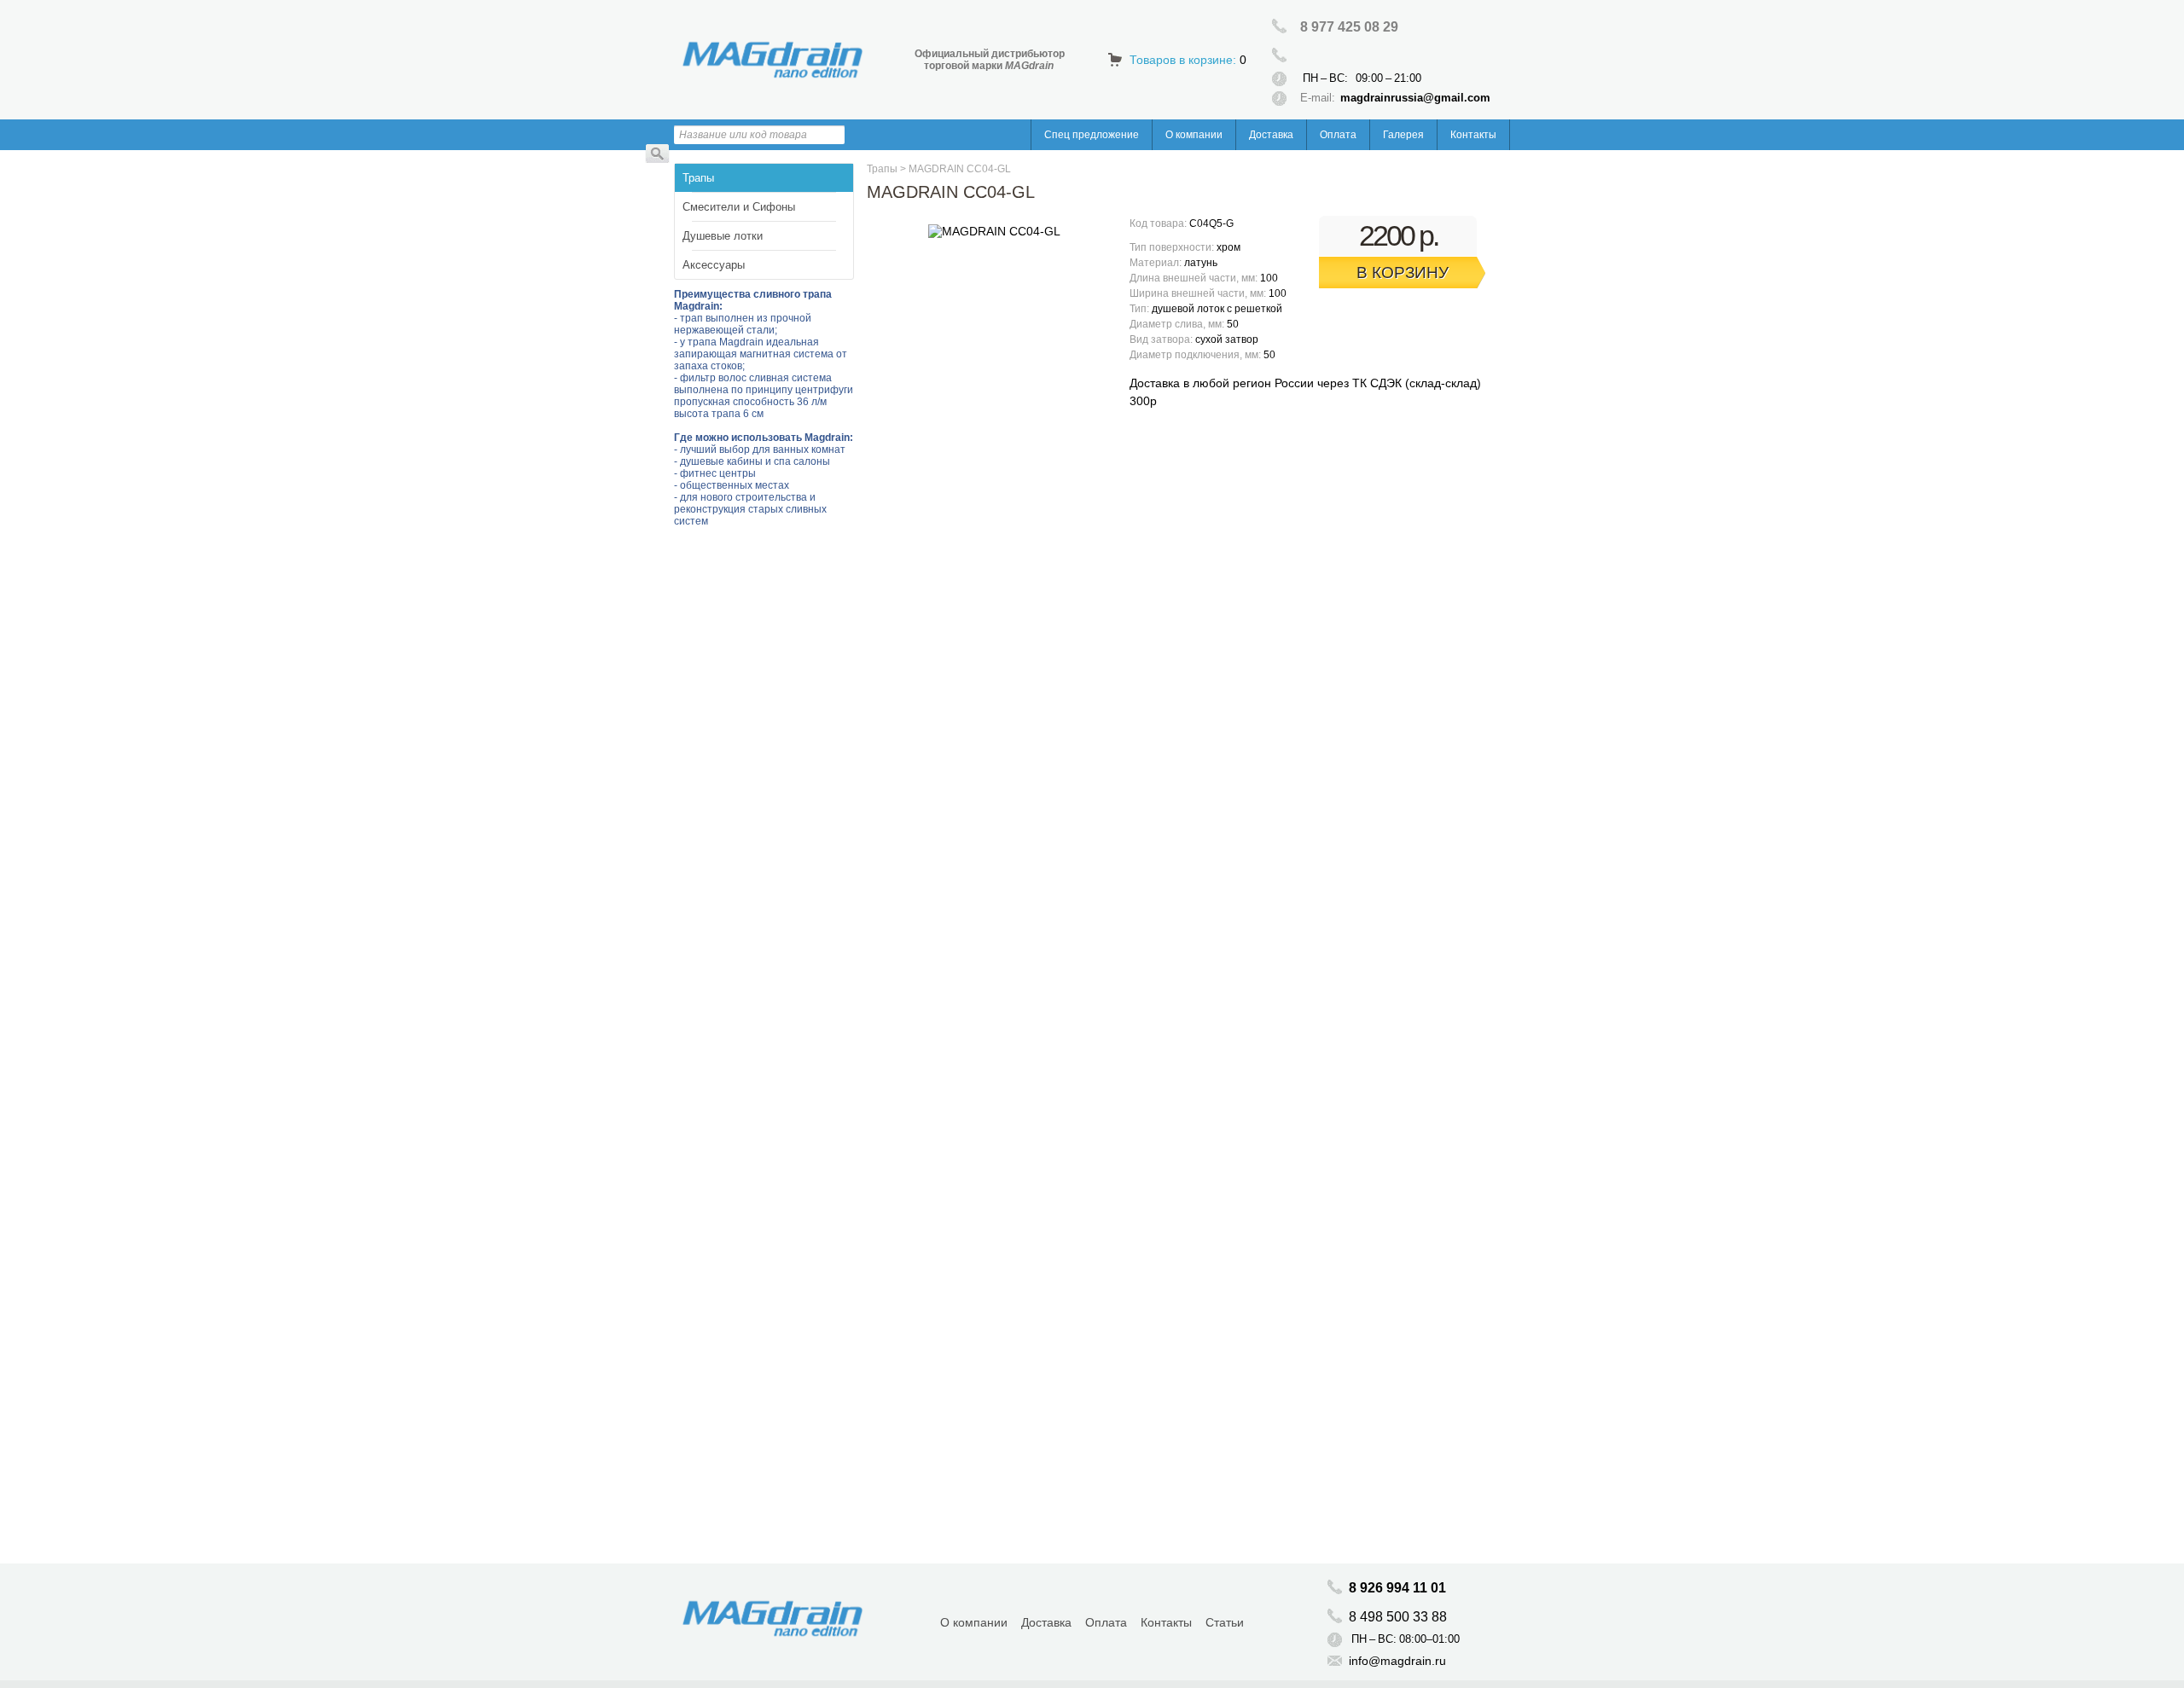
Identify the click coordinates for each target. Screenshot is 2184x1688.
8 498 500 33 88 (1400, 1617)
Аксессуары (714, 265)
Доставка (1271, 135)
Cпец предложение (1092, 135)
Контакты (1473, 135)
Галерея (1403, 135)
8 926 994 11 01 (1397, 1588)
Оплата (1338, 135)
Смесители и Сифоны (739, 207)
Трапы (698, 178)
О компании (1194, 135)
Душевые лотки (723, 236)
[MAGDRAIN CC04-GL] (994, 231)
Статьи (1225, 1622)
